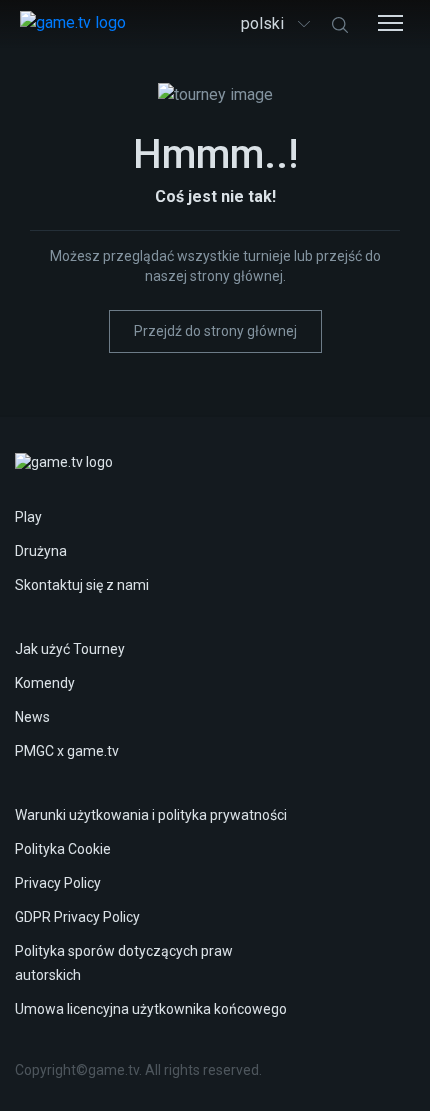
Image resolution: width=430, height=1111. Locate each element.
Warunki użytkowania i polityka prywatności (151, 815)
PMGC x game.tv (67, 751)
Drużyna (41, 551)
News (32, 717)
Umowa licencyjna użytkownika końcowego (151, 1009)
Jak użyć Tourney (70, 649)
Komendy (45, 683)
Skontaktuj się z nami (82, 585)
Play (28, 517)
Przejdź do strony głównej (215, 331)
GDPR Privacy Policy (77, 917)
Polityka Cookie (63, 849)
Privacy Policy (58, 883)
